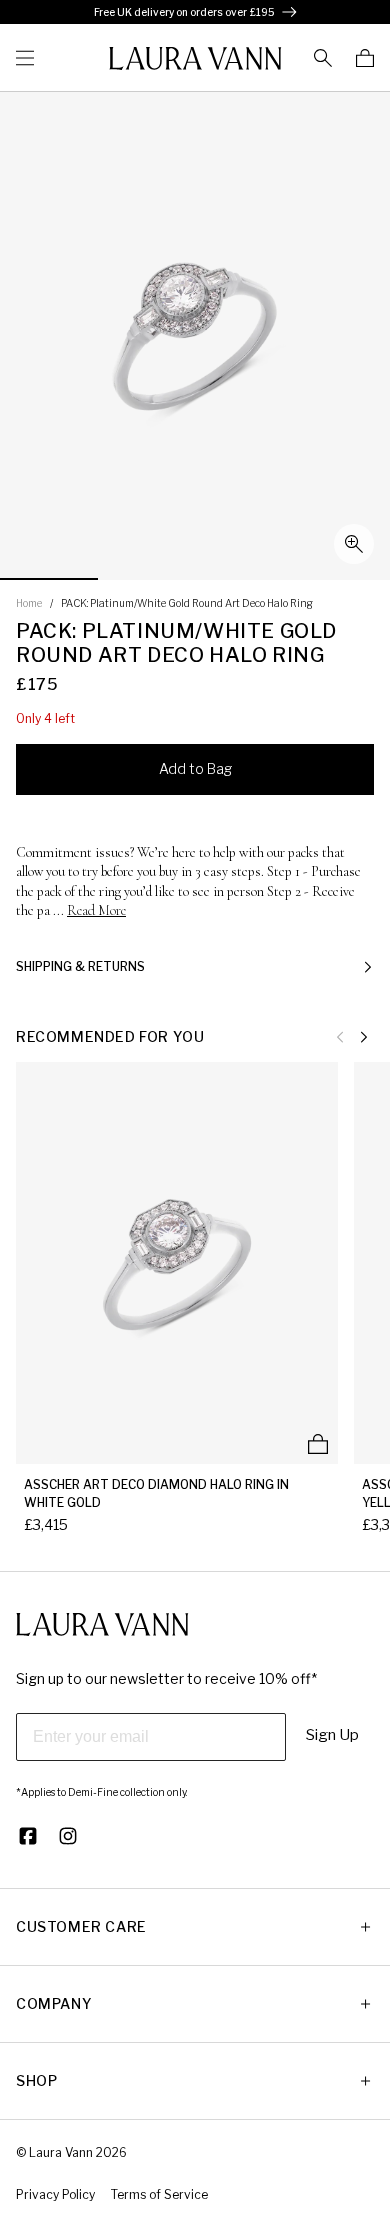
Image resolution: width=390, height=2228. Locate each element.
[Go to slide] (49, 579)
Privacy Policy (55, 2194)
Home (29, 603)
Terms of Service (159, 2194)
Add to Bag (195, 768)
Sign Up (332, 1735)
